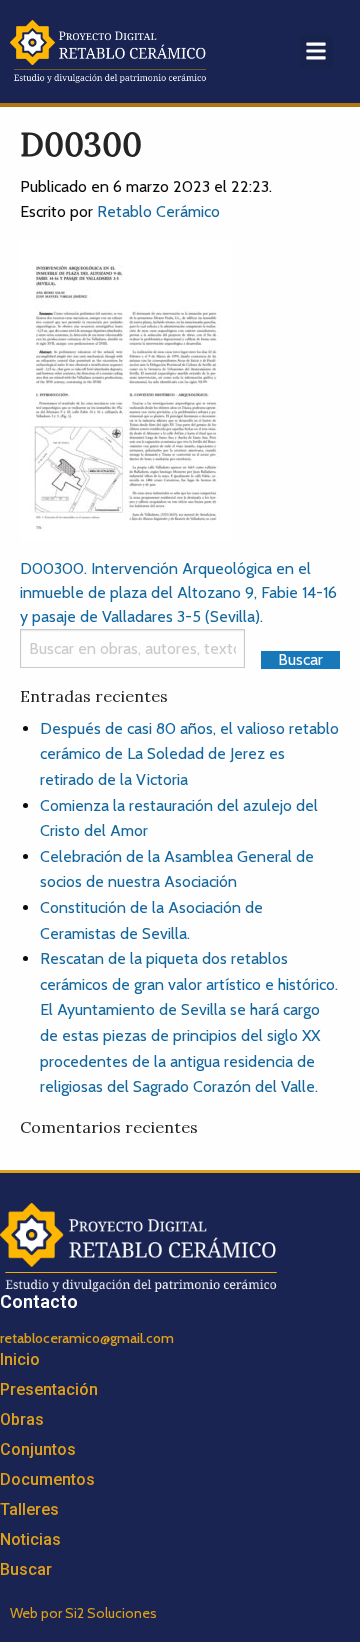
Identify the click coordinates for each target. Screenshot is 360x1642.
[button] (316, 51)
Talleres (29, 1509)
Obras (22, 1419)
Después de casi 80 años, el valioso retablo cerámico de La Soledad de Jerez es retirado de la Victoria (189, 754)
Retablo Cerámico (158, 211)
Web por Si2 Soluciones (83, 1613)
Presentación (49, 1389)
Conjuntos (38, 1449)
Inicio (20, 1359)
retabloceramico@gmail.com (87, 1338)
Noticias (30, 1539)
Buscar (26, 1569)
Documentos (47, 1479)
